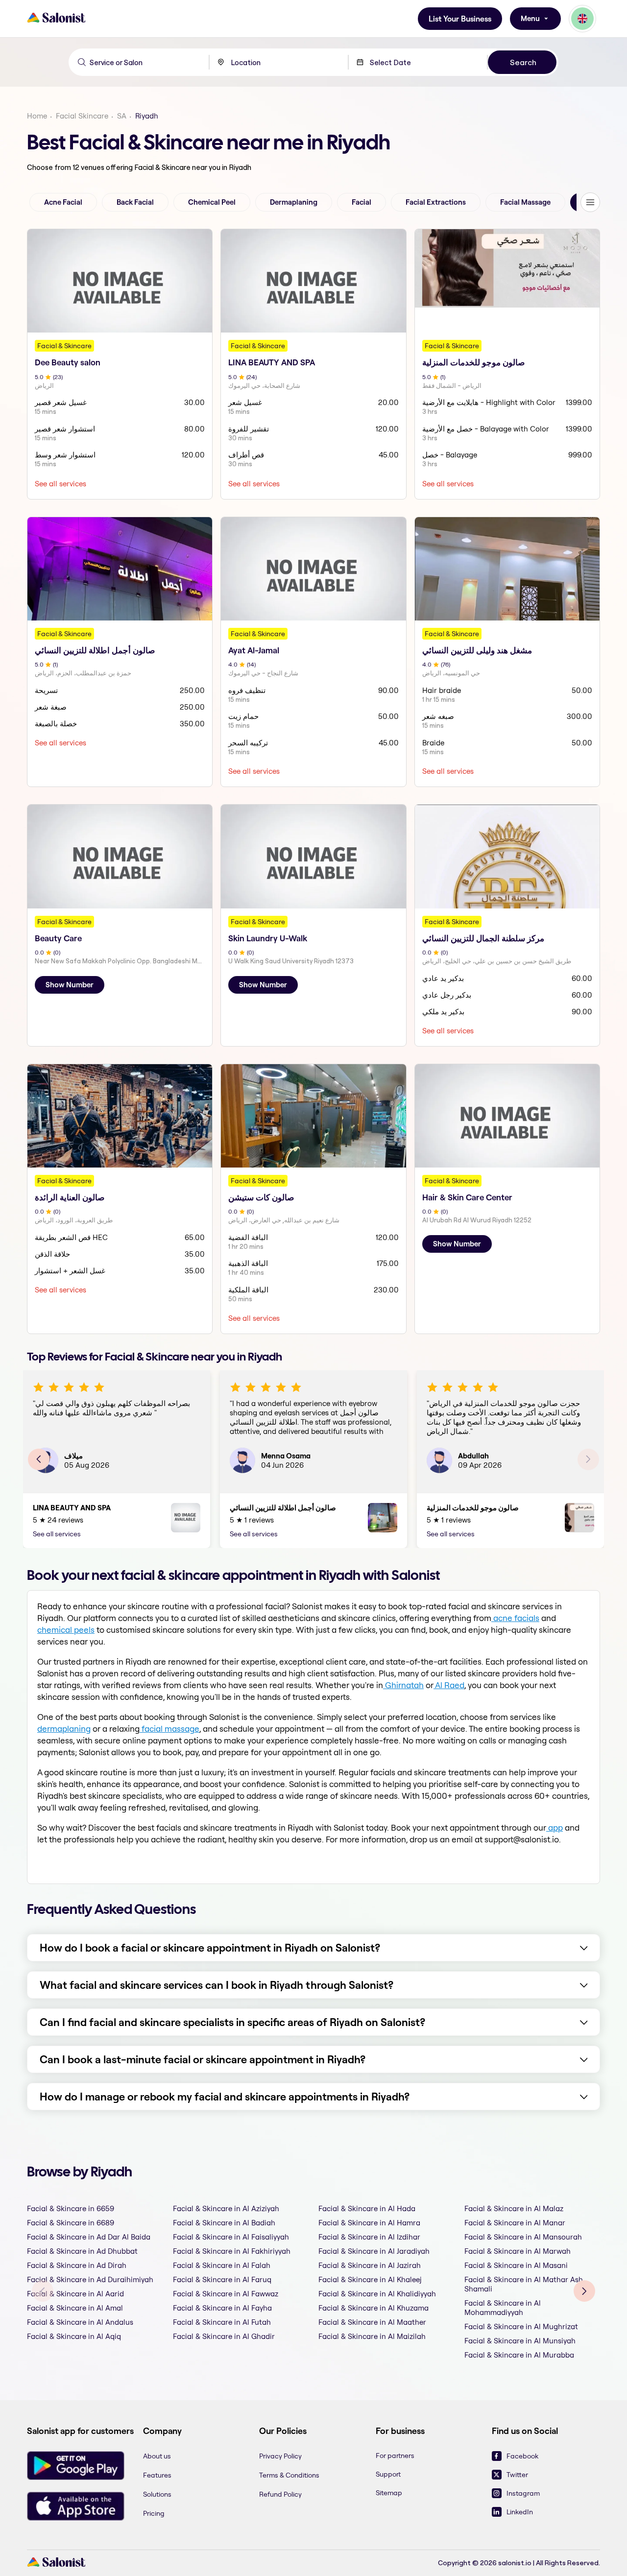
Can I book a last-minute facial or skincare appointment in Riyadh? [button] (203, 2059)
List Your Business (460, 19)
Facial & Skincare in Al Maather (372, 2322)
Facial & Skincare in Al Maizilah (372, 2336)
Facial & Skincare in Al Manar (515, 2223)
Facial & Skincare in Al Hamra (369, 2223)
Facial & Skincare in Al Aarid (75, 2294)
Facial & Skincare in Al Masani (516, 2265)
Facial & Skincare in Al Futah (222, 2322)
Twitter (517, 2475)
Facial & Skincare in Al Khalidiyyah (377, 2294)
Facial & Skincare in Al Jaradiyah (374, 2251)
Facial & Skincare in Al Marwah (518, 2251)
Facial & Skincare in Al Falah (222, 2265)
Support (388, 2474)
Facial (362, 202)
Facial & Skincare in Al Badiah (224, 2223)
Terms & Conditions (289, 2475)
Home (37, 116)
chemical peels (66, 1630)
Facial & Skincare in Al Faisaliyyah (231, 2237)
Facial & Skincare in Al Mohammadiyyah (503, 2308)
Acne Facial (63, 202)
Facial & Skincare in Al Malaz (514, 2208)
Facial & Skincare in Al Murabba (519, 2355)
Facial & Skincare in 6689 (71, 2223)
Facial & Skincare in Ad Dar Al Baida (89, 2237)
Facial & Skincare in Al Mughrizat (521, 2326)
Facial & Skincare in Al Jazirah (370, 2265)
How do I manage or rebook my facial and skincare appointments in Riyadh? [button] (225, 2097)
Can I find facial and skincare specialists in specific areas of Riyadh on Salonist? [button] (232, 2022)
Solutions (157, 2494)
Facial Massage (525, 202)
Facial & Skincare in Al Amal (75, 2308)
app (555, 1827)
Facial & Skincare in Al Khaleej (370, 2279)
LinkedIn (520, 2512)
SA (122, 116)
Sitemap (389, 2493)
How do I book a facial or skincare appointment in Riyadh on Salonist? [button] (210, 1948)
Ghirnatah (403, 1685)
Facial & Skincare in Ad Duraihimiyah (90, 2279)
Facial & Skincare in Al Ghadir (224, 2336)
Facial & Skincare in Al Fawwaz (226, 2294)
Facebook (522, 2456)
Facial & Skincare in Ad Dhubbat (82, 2251)
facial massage (169, 1729)
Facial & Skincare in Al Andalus (80, 2322)
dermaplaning (64, 1729)
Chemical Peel (212, 202)
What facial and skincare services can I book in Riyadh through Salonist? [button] (217, 1985)
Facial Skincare (82, 116)
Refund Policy (280, 2494)
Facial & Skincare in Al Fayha (222, 2308)
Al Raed (449, 1685)
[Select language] (582, 19)
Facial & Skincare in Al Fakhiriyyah (232, 2251)
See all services (60, 484)
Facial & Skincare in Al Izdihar (369, 2237)
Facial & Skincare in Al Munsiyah (520, 2341)
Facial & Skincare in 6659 (71, 2208)
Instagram (523, 2493)
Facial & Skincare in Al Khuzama (374, 2308)
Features (157, 2475)
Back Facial (135, 202)
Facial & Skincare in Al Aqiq (74, 2336)
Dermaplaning (294, 202)
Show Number (70, 985)
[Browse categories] (590, 202)
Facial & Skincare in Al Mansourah (523, 2237)
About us (157, 2456)
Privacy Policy (280, 2456)
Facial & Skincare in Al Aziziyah (226, 2208)
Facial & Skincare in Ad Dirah (77, 2265)
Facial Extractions (436, 202)
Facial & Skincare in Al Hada (367, 2208)
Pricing (154, 2513)
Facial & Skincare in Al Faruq (222, 2279)
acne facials (515, 1618)
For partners (395, 2456)
